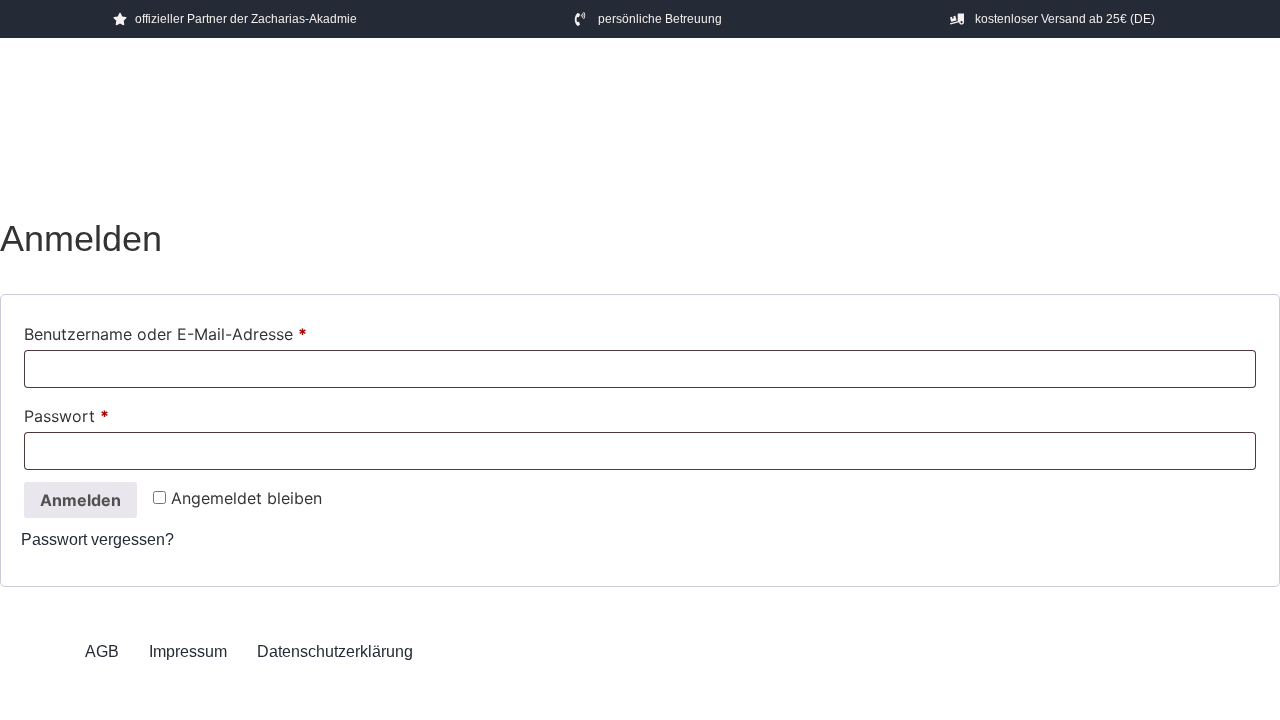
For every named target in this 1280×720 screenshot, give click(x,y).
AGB (102, 651)
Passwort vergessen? (97, 539)
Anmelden (80, 500)
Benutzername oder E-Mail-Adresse (165, 334)
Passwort (66, 416)
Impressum (188, 651)
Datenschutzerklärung (335, 651)
